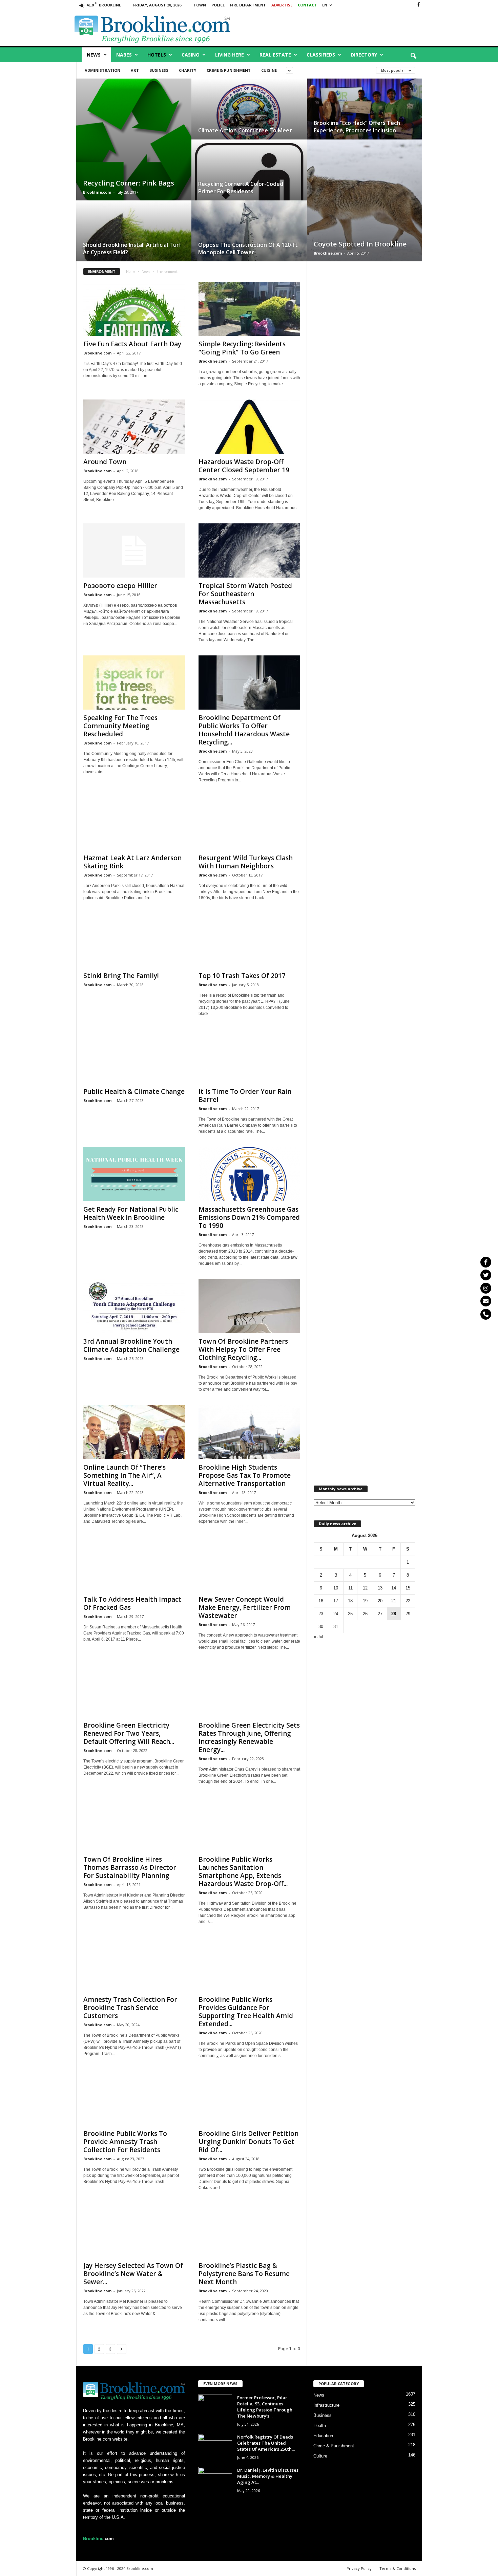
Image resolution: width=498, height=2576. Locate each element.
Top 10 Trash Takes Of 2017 (242, 976)
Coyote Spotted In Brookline (360, 244)
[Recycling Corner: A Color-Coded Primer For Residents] (249, 177)
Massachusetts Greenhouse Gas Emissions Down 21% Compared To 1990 (249, 1217)
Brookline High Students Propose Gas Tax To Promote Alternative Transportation (245, 1475)
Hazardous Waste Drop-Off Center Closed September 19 (244, 466)
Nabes (124, 55)
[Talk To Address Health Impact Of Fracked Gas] (134, 1564)
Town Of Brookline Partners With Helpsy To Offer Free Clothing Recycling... (243, 1349)
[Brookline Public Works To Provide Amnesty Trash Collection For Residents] (134, 2098)
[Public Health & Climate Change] (134, 1056)
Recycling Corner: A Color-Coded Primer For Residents (241, 188)
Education (323, 2436)
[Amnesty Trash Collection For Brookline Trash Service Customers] (134, 1964)
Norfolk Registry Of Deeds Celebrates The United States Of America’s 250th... (266, 2443)
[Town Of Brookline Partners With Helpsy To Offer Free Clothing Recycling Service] (249, 1306)
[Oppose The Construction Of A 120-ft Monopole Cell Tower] (249, 238)
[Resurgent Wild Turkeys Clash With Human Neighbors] (249, 823)
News (94, 55)
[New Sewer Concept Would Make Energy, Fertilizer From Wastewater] (249, 1564)
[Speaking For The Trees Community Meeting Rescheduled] (134, 683)
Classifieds (321, 55)
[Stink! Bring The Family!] (134, 940)
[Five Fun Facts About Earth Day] (134, 309)
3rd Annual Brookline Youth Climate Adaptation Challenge (131, 1345)
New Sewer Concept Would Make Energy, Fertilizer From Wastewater (245, 1607)
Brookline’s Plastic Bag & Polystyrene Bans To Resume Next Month (244, 2274)
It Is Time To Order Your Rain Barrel (245, 1096)
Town (200, 5)
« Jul (318, 1637)
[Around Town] (134, 427)
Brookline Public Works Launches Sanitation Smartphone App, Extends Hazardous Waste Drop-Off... (243, 1871)
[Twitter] (486, 1275)
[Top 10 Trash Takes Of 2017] (249, 940)
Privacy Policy (359, 2568)
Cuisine (269, 70)
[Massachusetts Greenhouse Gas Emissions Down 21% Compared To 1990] (249, 1174)
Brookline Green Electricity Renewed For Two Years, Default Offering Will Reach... (129, 1733)
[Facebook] (418, 5)
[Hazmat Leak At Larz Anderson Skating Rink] (134, 823)
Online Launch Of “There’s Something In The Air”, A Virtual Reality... (124, 1475)
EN (325, 5)
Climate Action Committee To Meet (245, 130)
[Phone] (486, 1314)
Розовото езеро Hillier (120, 586)
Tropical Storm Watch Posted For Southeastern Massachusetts (245, 594)
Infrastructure (326, 2405)
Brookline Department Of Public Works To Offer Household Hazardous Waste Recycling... (244, 730)
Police (218, 5)
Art (135, 70)
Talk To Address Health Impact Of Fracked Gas (132, 1603)
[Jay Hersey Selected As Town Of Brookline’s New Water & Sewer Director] (134, 2230)
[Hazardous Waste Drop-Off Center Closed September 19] (249, 427)
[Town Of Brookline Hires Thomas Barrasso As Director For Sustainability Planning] (134, 1824)
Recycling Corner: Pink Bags (129, 183)
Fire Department (248, 5)
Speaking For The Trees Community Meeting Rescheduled (120, 726)
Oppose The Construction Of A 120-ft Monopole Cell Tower (248, 248)
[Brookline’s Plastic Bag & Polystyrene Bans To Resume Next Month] (249, 2230)
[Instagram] (486, 1288)
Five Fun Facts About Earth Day (132, 344)
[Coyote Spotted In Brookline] (365, 207)
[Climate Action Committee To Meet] (249, 116)
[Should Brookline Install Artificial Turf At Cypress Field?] (134, 237)
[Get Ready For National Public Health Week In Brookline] (134, 1174)
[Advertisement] (344, 28)
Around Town (105, 462)
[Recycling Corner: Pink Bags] (134, 146)
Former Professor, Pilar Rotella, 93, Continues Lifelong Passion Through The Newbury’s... (265, 2407)
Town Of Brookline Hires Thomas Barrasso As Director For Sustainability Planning (130, 1867)
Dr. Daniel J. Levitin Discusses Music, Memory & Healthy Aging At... (268, 2476)
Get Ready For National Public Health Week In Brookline (131, 1213)
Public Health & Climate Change (134, 1091)
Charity (188, 70)
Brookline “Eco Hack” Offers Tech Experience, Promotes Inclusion (357, 127)
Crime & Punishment (229, 70)
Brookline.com (97, 192)
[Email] (486, 1301)
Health (320, 2426)
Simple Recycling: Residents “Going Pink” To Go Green (242, 348)
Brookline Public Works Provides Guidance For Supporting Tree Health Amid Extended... (246, 2012)
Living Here (230, 55)
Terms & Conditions (398, 2568)
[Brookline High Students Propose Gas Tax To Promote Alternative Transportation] (249, 1432)
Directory (364, 55)
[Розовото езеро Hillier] (134, 550)
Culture (320, 2456)
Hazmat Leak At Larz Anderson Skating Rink (132, 862)
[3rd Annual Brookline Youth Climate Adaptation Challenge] (134, 1306)
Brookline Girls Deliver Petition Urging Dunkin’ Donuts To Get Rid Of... (248, 2142)
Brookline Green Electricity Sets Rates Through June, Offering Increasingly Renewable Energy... (249, 1737)
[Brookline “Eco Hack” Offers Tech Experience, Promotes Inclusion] (365, 116)
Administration (102, 70)
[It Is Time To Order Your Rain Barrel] (249, 1056)
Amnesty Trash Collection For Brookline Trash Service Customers (130, 2008)
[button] (413, 56)
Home (131, 272)
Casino (191, 55)
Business (159, 70)
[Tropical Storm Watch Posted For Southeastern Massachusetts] (249, 550)
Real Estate (275, 55)
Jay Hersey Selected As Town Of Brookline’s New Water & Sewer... (133, 2274)
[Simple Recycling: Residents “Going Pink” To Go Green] (249, 309)
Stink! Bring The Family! (121, 976)
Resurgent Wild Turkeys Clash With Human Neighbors (246, 862)
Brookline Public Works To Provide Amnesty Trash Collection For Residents (125, 2142)
